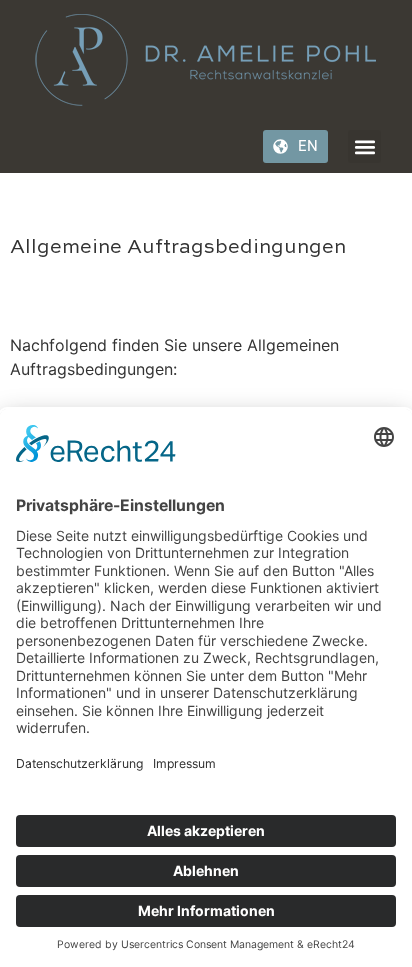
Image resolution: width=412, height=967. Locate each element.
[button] (364, 146)
